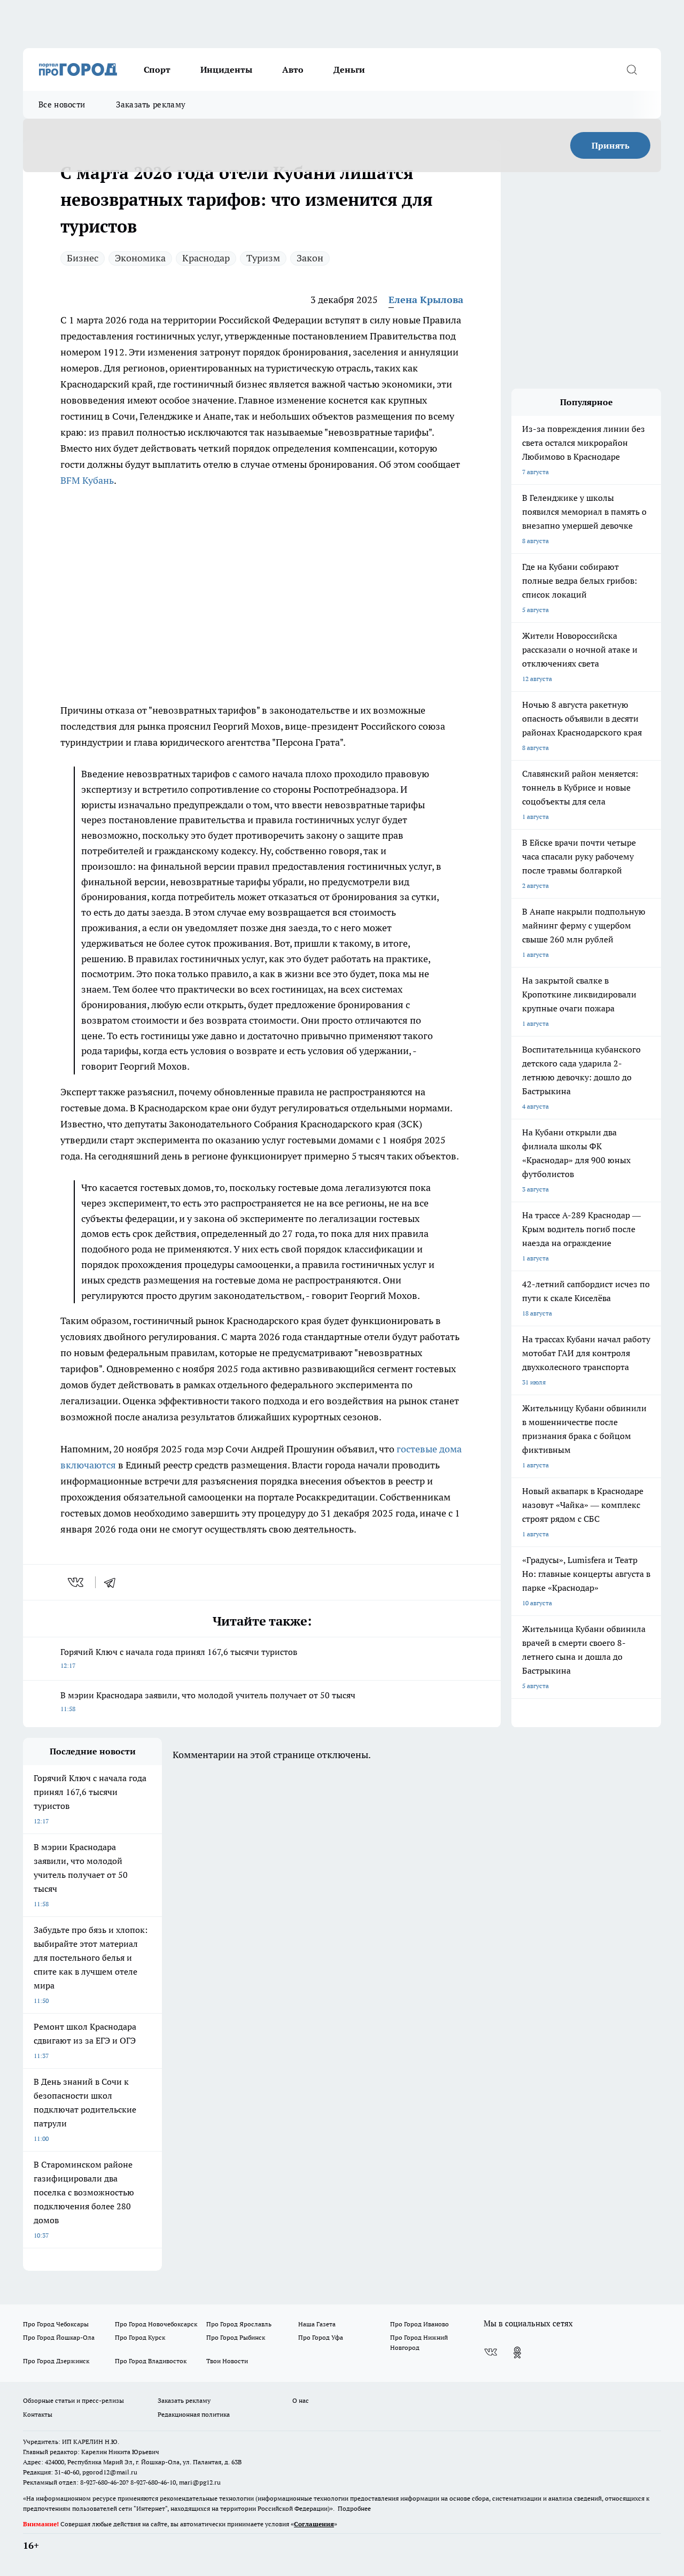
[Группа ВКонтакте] (491, 2353)
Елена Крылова (426, 300)
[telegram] (113, 1582)
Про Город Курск (140, 2337)
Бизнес (83, 258)
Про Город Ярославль (239, 2324)
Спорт (157, 69)
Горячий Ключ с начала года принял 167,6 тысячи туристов (179, 1658)
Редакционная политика (194, 2414)
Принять (611, 145)
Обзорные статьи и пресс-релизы (73, 2400)
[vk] (77, 1582)
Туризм (263, 258)
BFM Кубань (87, 480)
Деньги (349, 69)
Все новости (62, 105)
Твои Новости (227, 2361)
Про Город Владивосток (151, 2361)
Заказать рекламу (151, 105)
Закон (310, 258)
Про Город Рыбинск (236, 2337)
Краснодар (206, 258)
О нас (301, 2400)
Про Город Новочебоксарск (156, 2324)
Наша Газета (317, 2324)
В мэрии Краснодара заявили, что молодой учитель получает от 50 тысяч (208, 1701)
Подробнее (354, 2508)
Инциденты (226, 69)
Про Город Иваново (419, 2324)
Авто (293, 69)
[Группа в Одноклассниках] (517, 2353)
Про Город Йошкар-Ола (59, 2337)
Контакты (38, 2414)
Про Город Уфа (321, 2337)
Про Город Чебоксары (56, 2324)
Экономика (140, 258)
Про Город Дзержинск (56, 2361)
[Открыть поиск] (632, 69)
